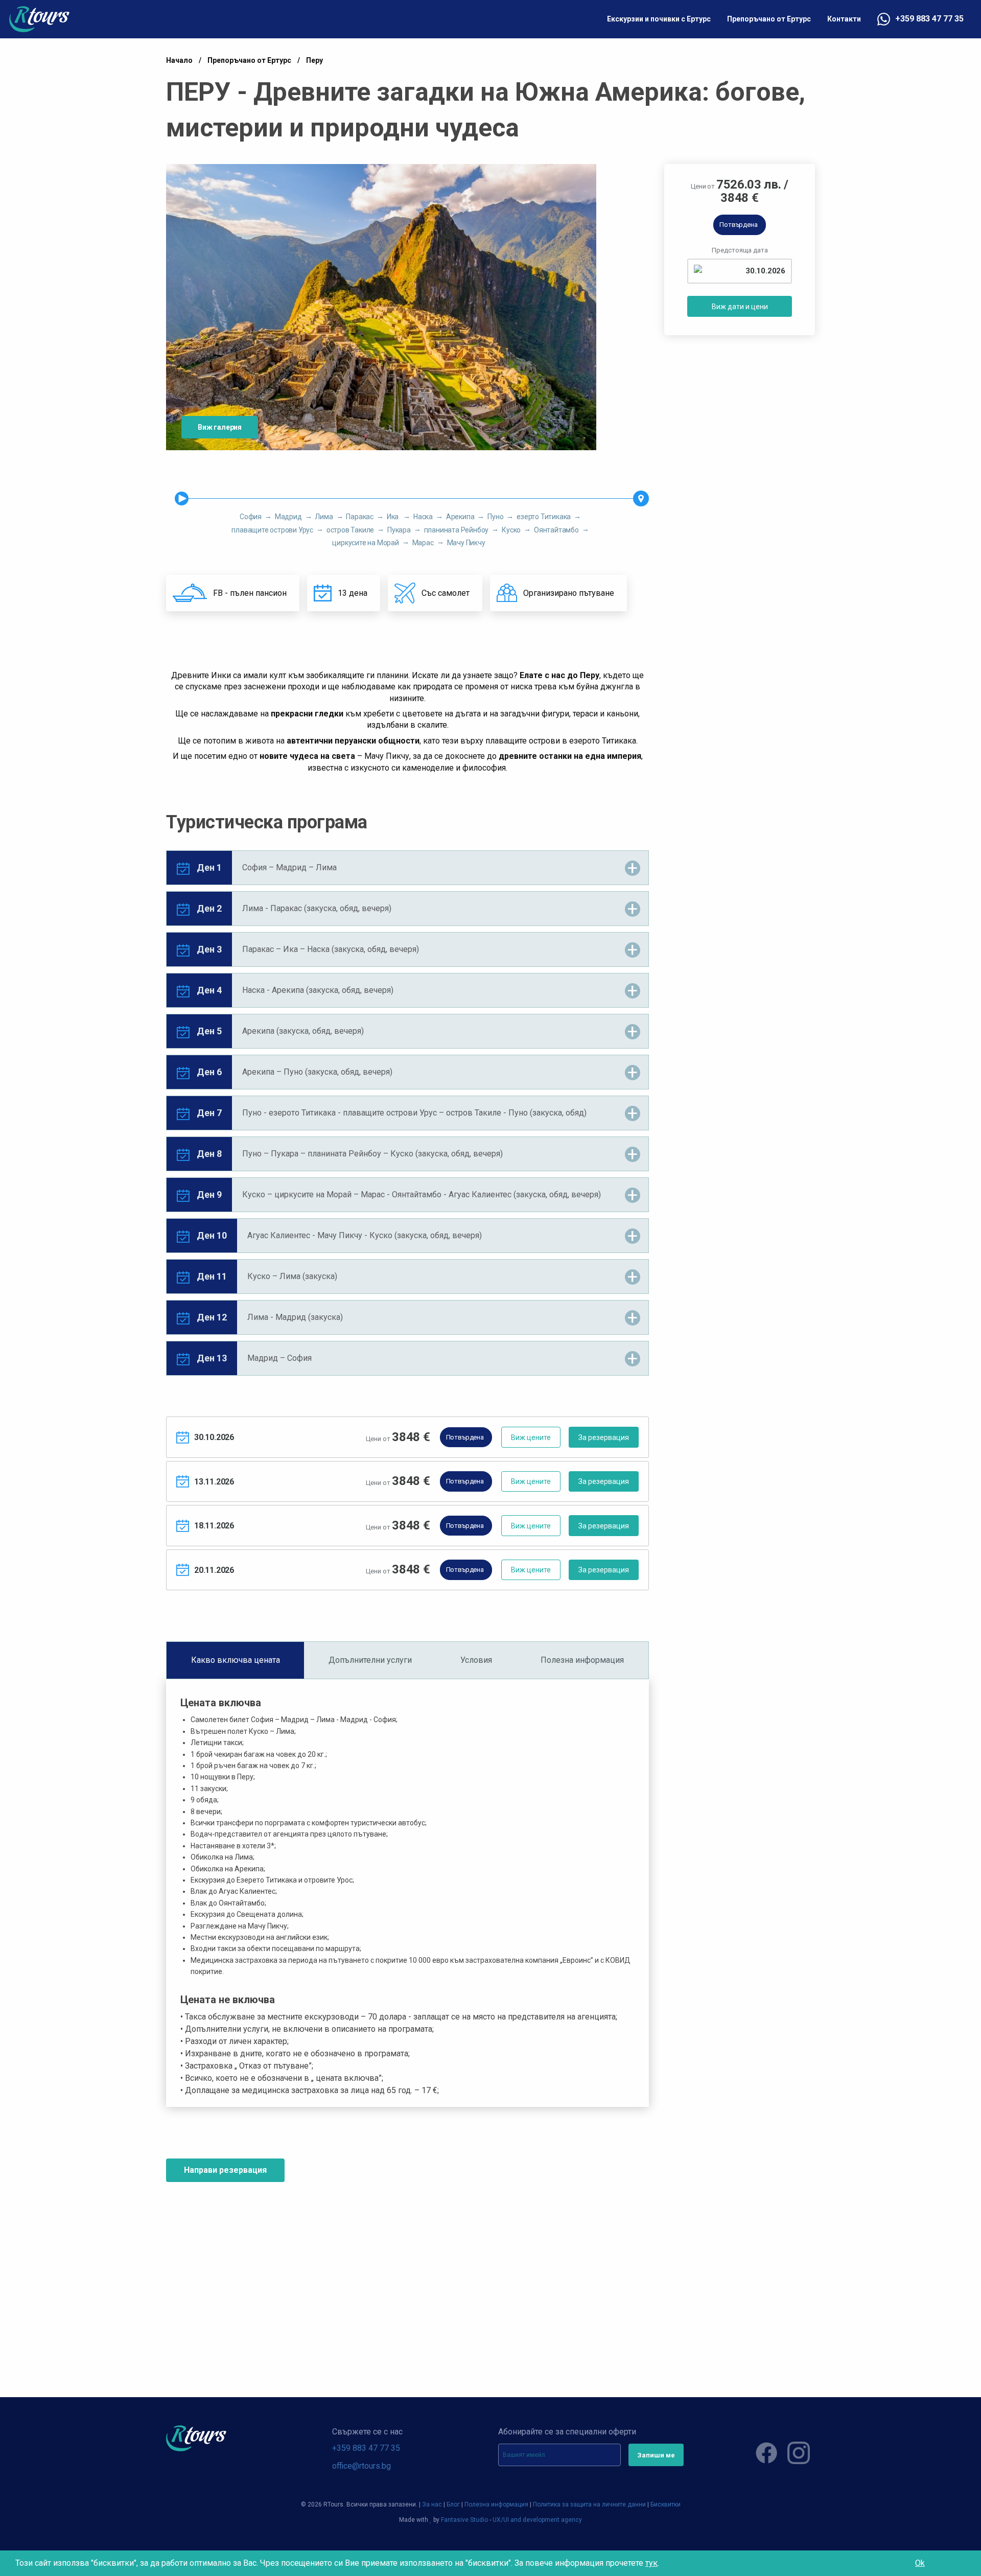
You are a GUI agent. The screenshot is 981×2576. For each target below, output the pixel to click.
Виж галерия (220, 427)
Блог (453, 2504)
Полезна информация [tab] (582, 1660)
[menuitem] (659, 19)
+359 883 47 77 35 (929, 19)
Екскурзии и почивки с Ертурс (659, 19)
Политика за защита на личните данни (589, 2504)
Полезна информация (496, 2504)
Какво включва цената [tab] (236, 1660)
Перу (314, 60)
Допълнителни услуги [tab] (370, 1660)
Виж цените (531, 1437)
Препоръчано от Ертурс (769, 19)
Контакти (844, 19)
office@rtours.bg (361, 2466)
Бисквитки (665, 2504)
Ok (920, 2563)
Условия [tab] (476, 1660)
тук (651, 2563)
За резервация (604, 1437)
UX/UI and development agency (537, 2520)
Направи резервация (225, 2170)
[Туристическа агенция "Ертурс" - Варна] (39, 19)
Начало (179, 60)
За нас (432, 2504)
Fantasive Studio (464, 2520)
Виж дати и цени (740, 307)
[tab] (407, 868)
